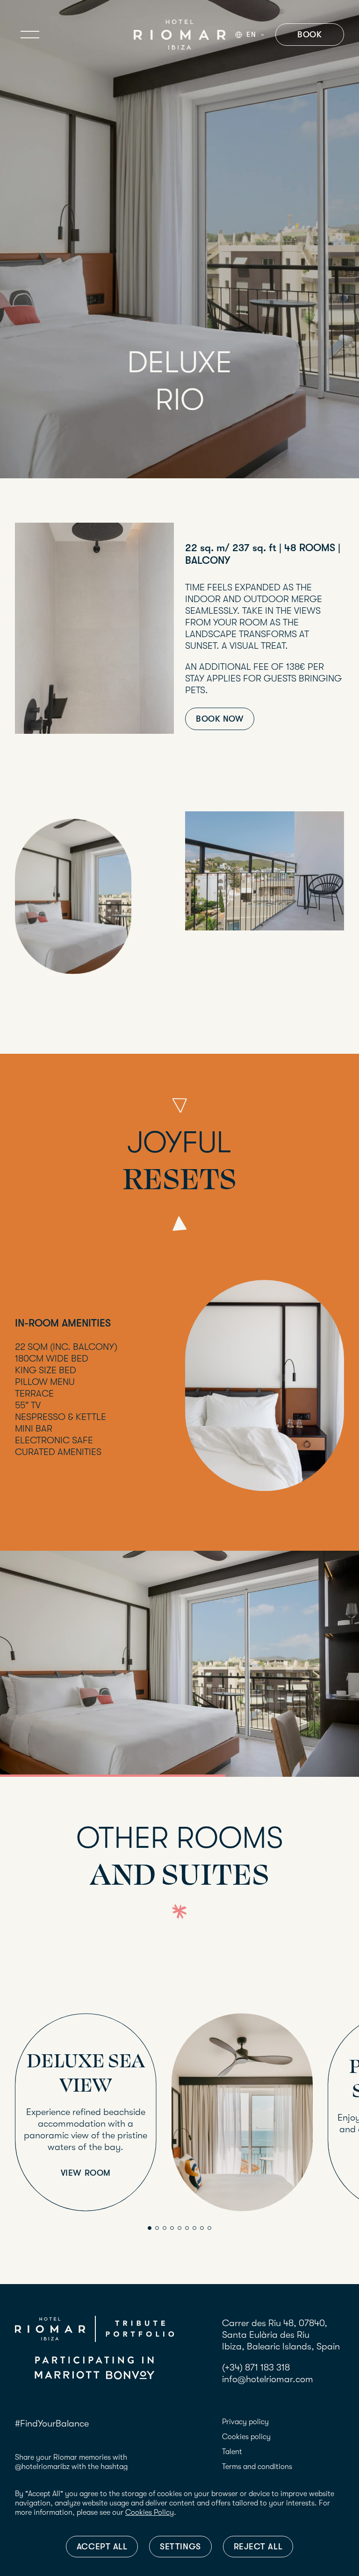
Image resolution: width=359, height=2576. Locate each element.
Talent (232, 2452)
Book (309, 35)
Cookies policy (246, 2437)
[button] (150, 2228)
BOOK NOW (220, 719)
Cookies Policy (150, 2512)
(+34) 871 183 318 (256, 2367)
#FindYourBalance (52, 2423)
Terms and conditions (257, 2467)
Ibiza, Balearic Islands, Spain (281, 2346)
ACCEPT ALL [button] (102, 2547)
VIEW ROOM (86, 2173)
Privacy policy (245, 2422)
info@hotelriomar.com (268, 2379)
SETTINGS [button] (180, 2547)
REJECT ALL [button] (258, 2547)
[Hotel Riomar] (180, 35)
